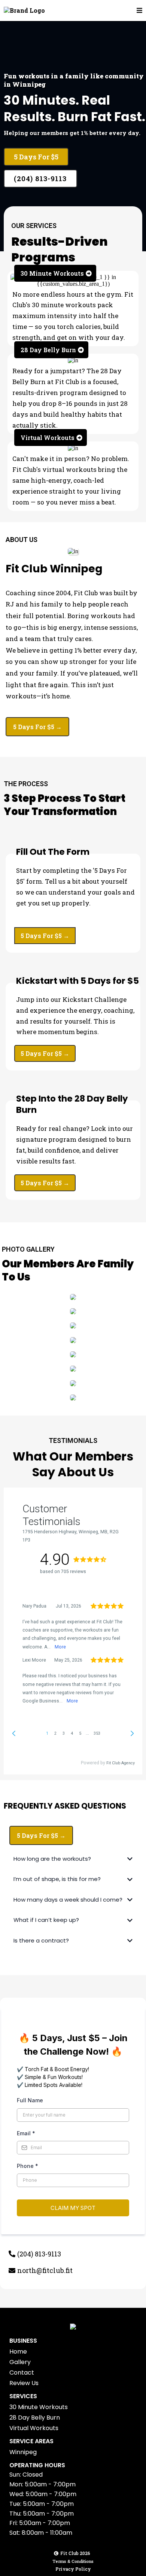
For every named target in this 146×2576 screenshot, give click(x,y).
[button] (139, 11)
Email (26, 2133)
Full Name (30, 2100)
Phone (28, 2166)
